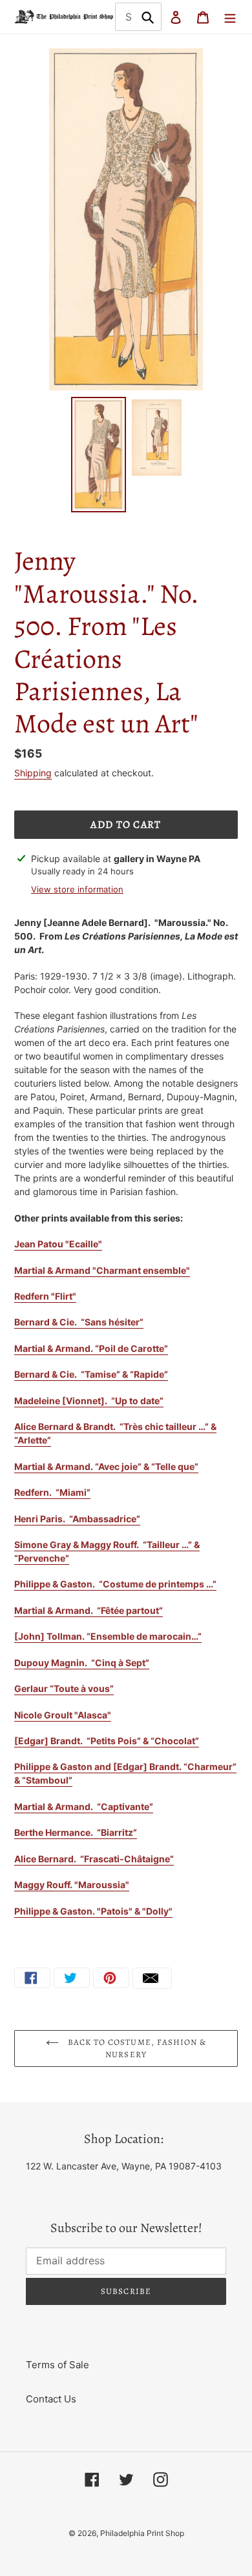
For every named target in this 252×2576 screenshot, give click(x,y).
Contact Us (51, 2399)
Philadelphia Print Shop (142, 2533)
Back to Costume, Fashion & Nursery (136, 2048)
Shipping (33, 773)
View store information (77, 889)
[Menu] (230, 17)
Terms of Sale (58, 2365)
